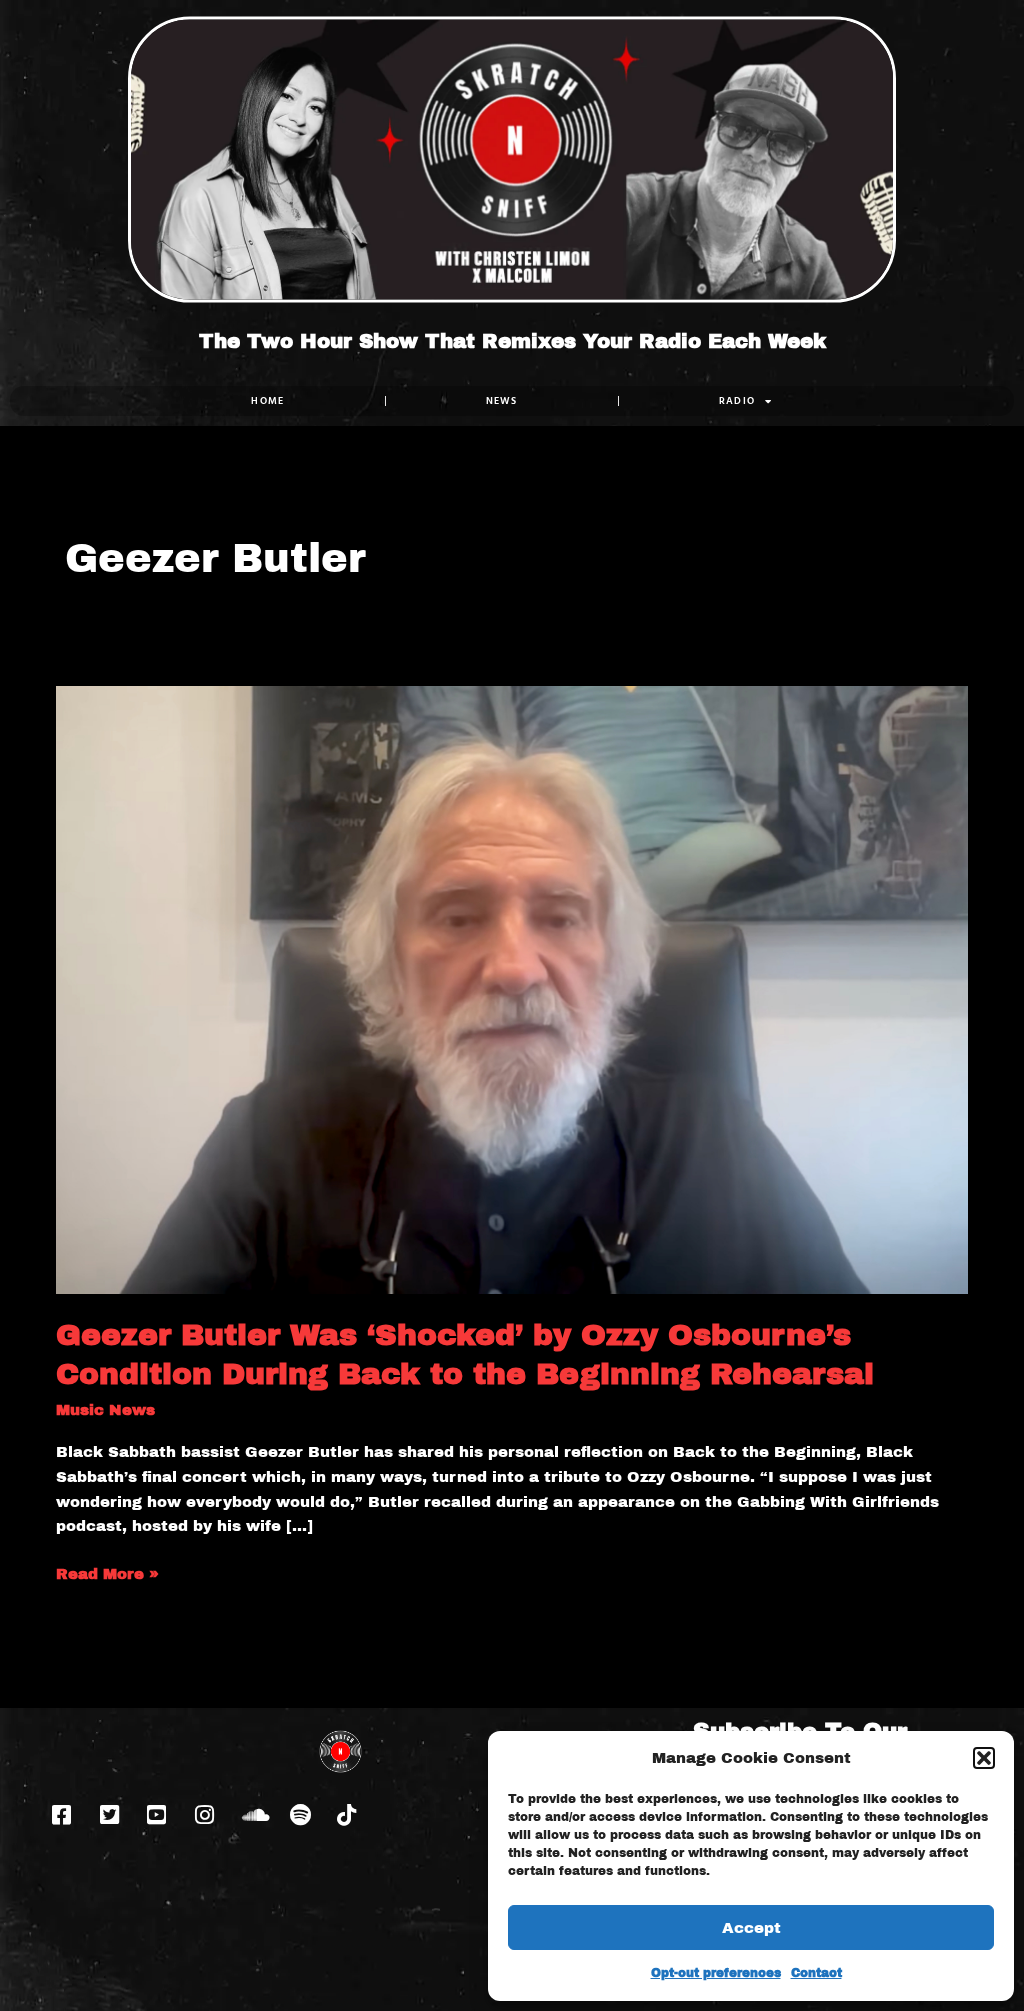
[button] (984, 1758)
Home (267, 400)
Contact (816, 1973)
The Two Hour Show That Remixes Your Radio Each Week (512, 341)
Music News (105, 1410)
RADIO (737, 400)
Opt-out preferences (716, 1973)
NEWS (502, 400)
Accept (751, 1928)
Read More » (107, 1572)
